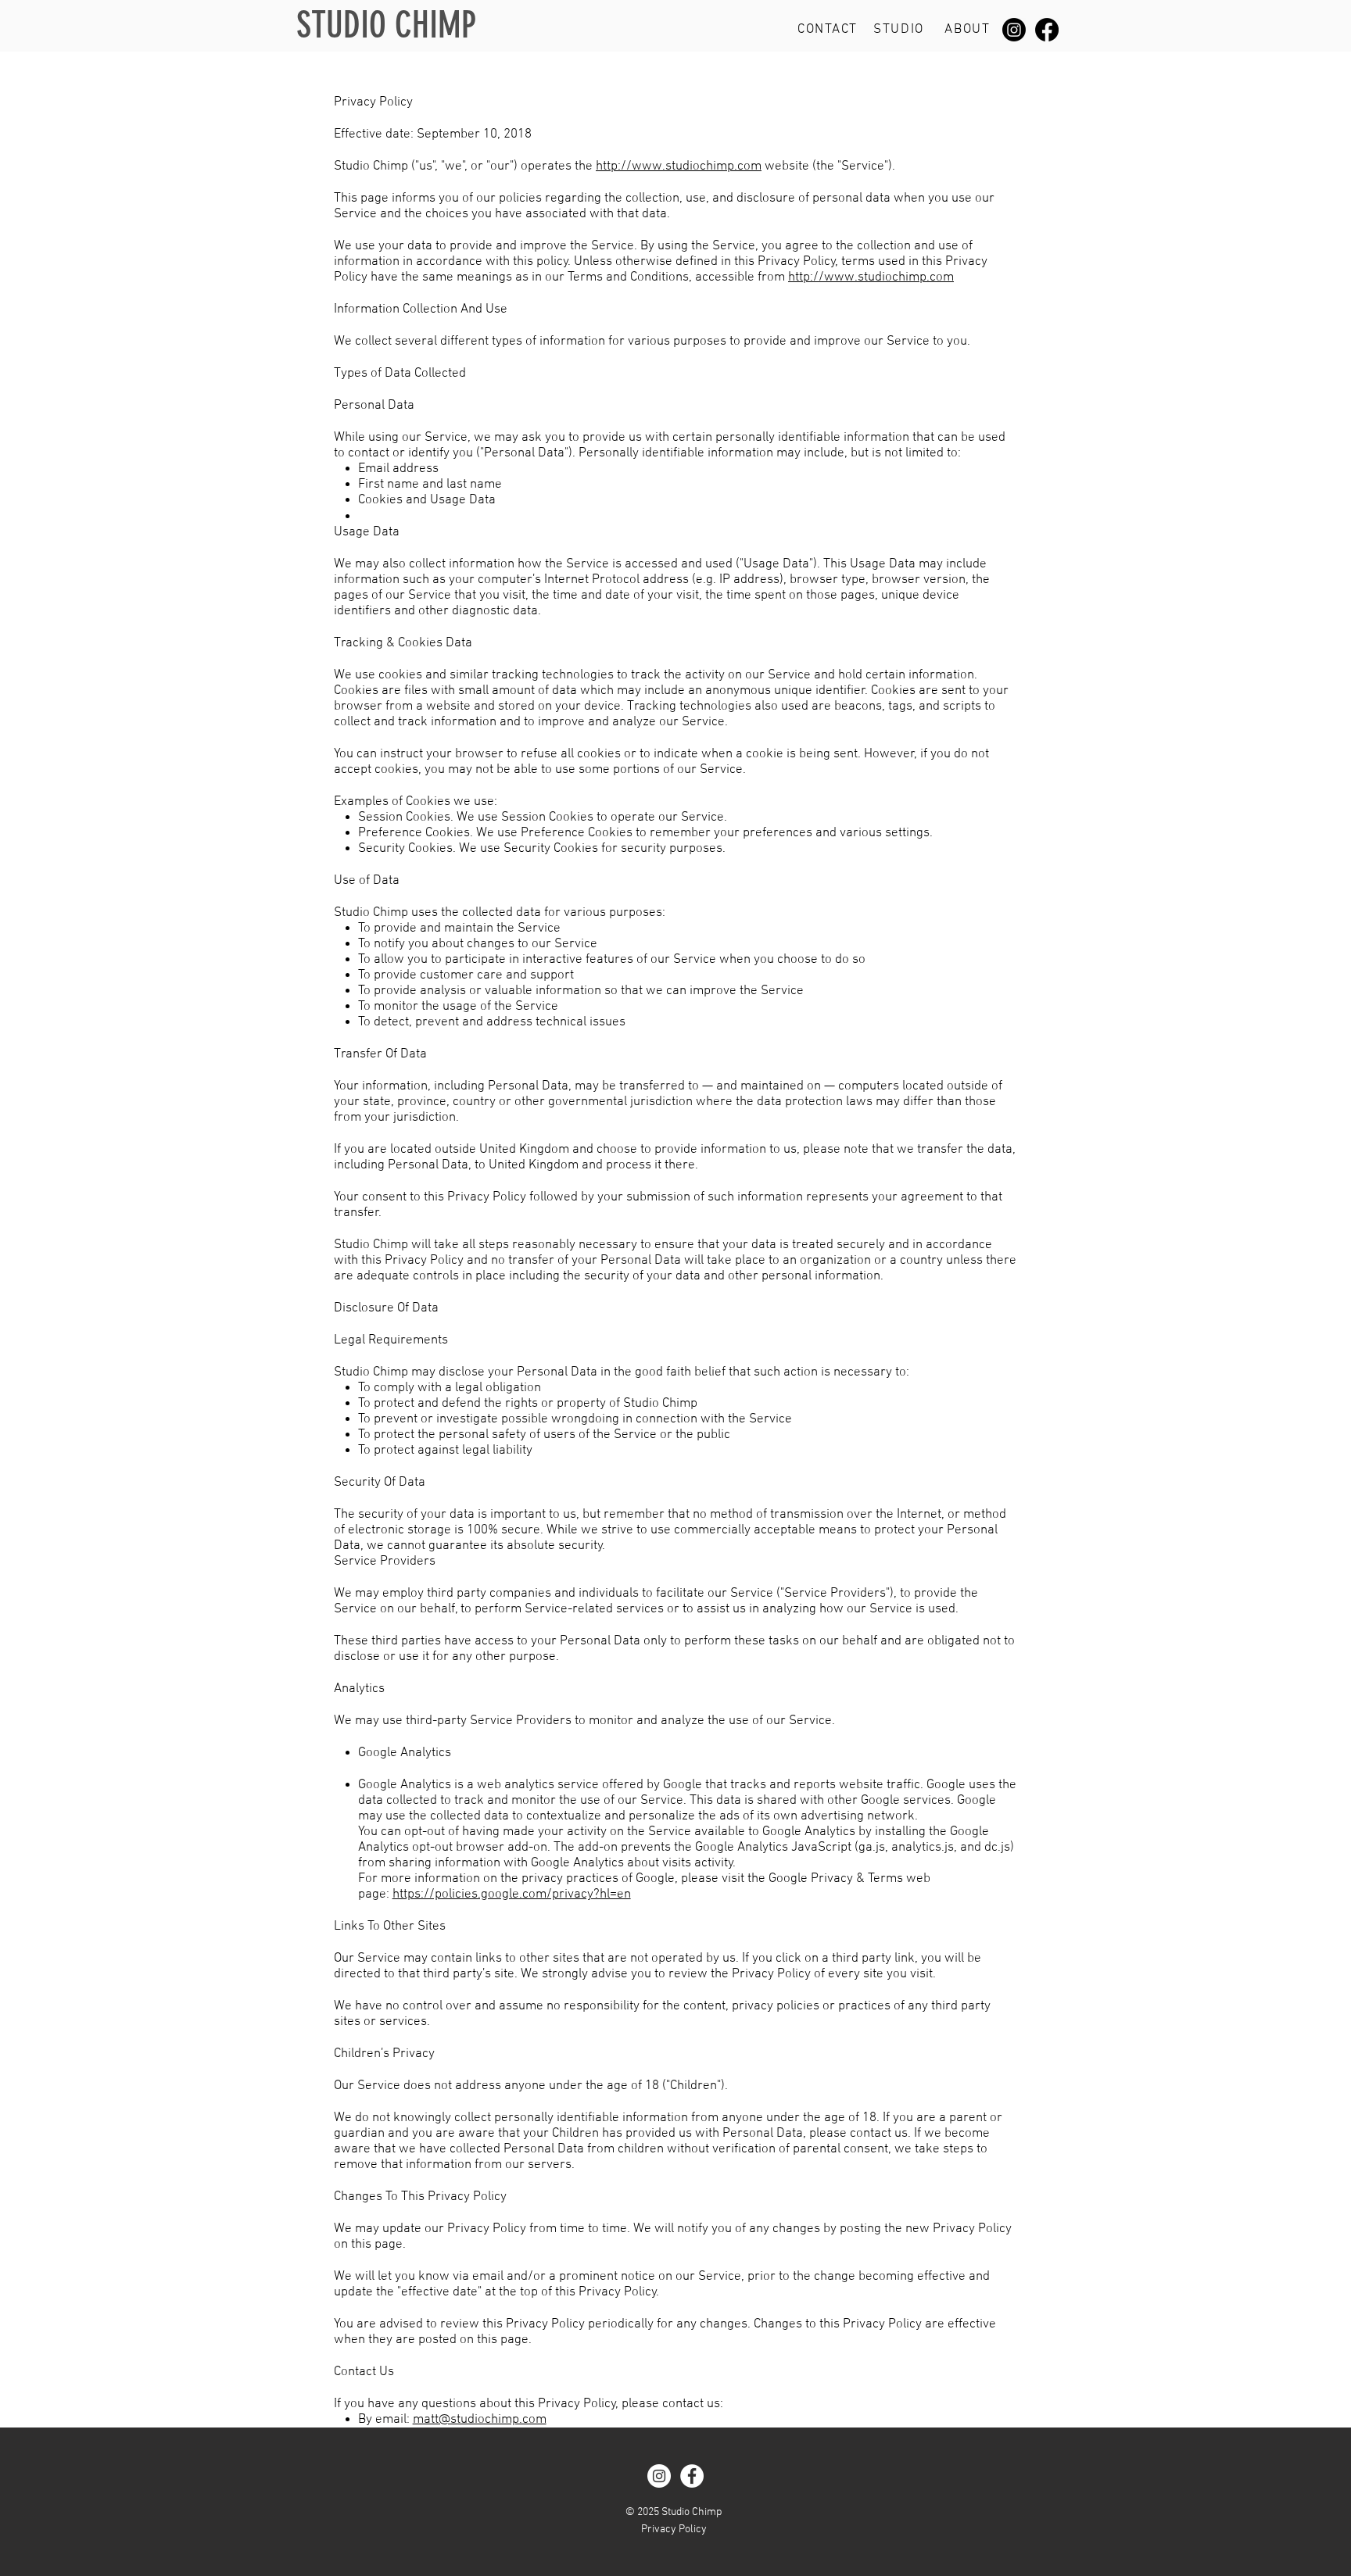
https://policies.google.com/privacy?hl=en (512, 1894)
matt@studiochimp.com (480, 2420)
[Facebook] (1047, 30)
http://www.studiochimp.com (679, 166)
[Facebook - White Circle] (692, 2476)
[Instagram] (1014, 30)
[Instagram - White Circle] (659, 2476)
